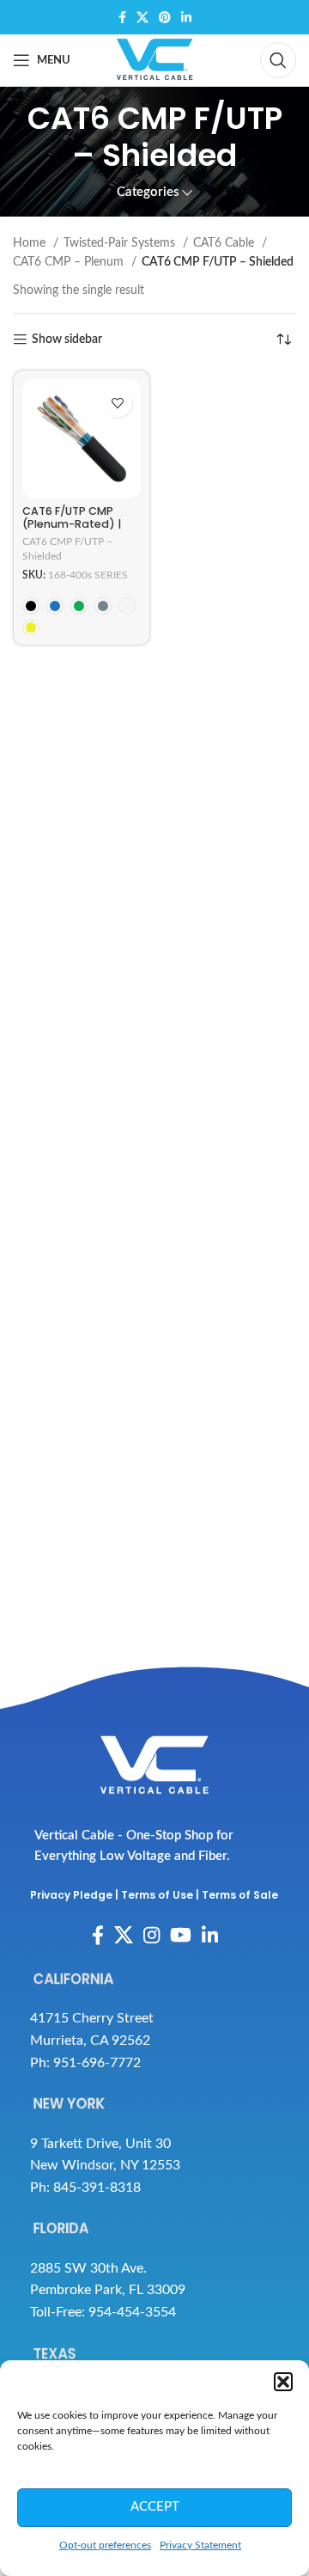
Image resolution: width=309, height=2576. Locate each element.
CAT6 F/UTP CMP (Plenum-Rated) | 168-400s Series (72, 524)
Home (31, 243)
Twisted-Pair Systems (121, 243)
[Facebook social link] (122, 17)
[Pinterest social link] (165, 17)
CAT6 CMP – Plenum (70, 262)
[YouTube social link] (181, 1935)
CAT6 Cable (225, 243)
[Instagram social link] (151, 1935)
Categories (148, 192)
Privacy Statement (200, 2545)
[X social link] (142, 17)
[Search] (278, 60)
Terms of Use (157, 1895)
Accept (155, 2507)
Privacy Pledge (71, 1895)
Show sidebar (67, 340)
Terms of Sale (240, 1895)
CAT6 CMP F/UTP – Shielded (67, 549)
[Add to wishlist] (117, 403)
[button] (283, 2382)
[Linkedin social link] (186, 17)
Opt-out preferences (105, 2545)
